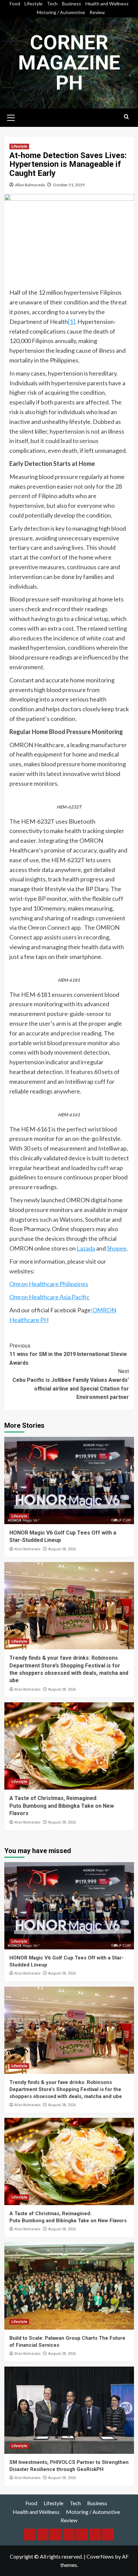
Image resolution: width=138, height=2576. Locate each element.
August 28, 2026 (62, 1549)
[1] (72, 322)
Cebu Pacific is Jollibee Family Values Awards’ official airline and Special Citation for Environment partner (71, 1384)
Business (72, 4)
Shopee (117, 1248)
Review (97, 12)
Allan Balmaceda (30, 185)
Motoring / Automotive (61, 12)
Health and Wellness (107, 4)
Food (15, 4)
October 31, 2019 (69, 185)
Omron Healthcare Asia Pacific (49, 1297)
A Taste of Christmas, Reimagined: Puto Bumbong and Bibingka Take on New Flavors (62, 1806)
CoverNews (100, 2556)
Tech (52, 4)
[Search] (126, 117)
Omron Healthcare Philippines (49, 1284)
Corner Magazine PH (69, 63)
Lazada (86, 1248)
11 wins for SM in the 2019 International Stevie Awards (68, 1354)
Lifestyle (33, 4)
